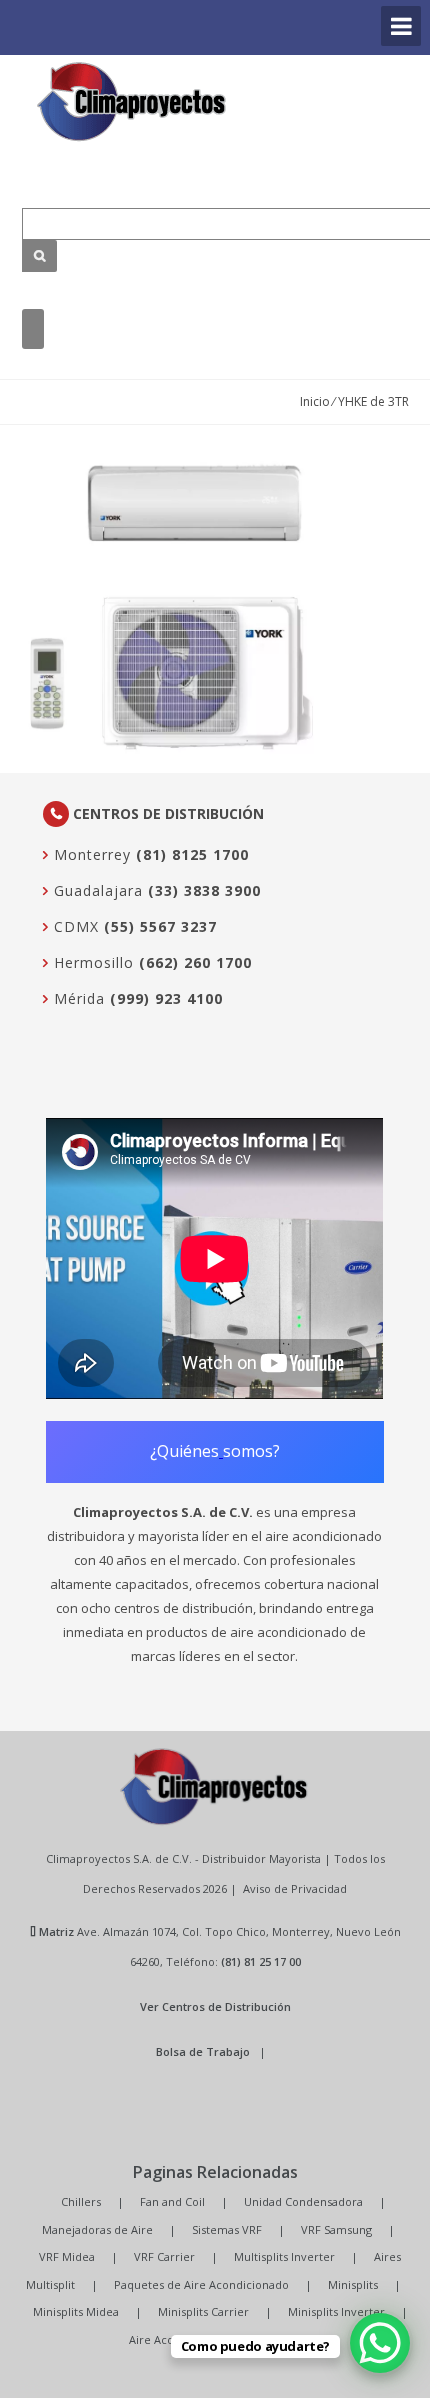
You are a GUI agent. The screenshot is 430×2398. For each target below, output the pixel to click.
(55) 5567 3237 (160, 926)
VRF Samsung (336, 2229)
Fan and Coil (172, 2201)
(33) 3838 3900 (204, 890)
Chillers (81, 2201)
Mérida (77, 998)
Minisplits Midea (76, 2311)
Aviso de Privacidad (295, 1888)
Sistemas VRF (227, 2229)
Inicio (315, 401)
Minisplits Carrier (203, 2311)
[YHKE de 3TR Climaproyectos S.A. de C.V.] (132, 101)
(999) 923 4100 (166, 998)
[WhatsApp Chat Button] (380, 2343)
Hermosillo (91, 962)
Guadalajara (96, 890)
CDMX (74, 926)
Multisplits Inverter (284, 2256)
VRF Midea (67, 2256)
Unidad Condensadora (303, 2201)
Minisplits (353, 2284)
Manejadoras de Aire (97, 2229)
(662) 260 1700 (195, 962)
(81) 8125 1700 (192, 854)
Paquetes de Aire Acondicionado (201, 2284)
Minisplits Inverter (336, 2311)
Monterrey (90, 854)
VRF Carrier (164, 2256)
